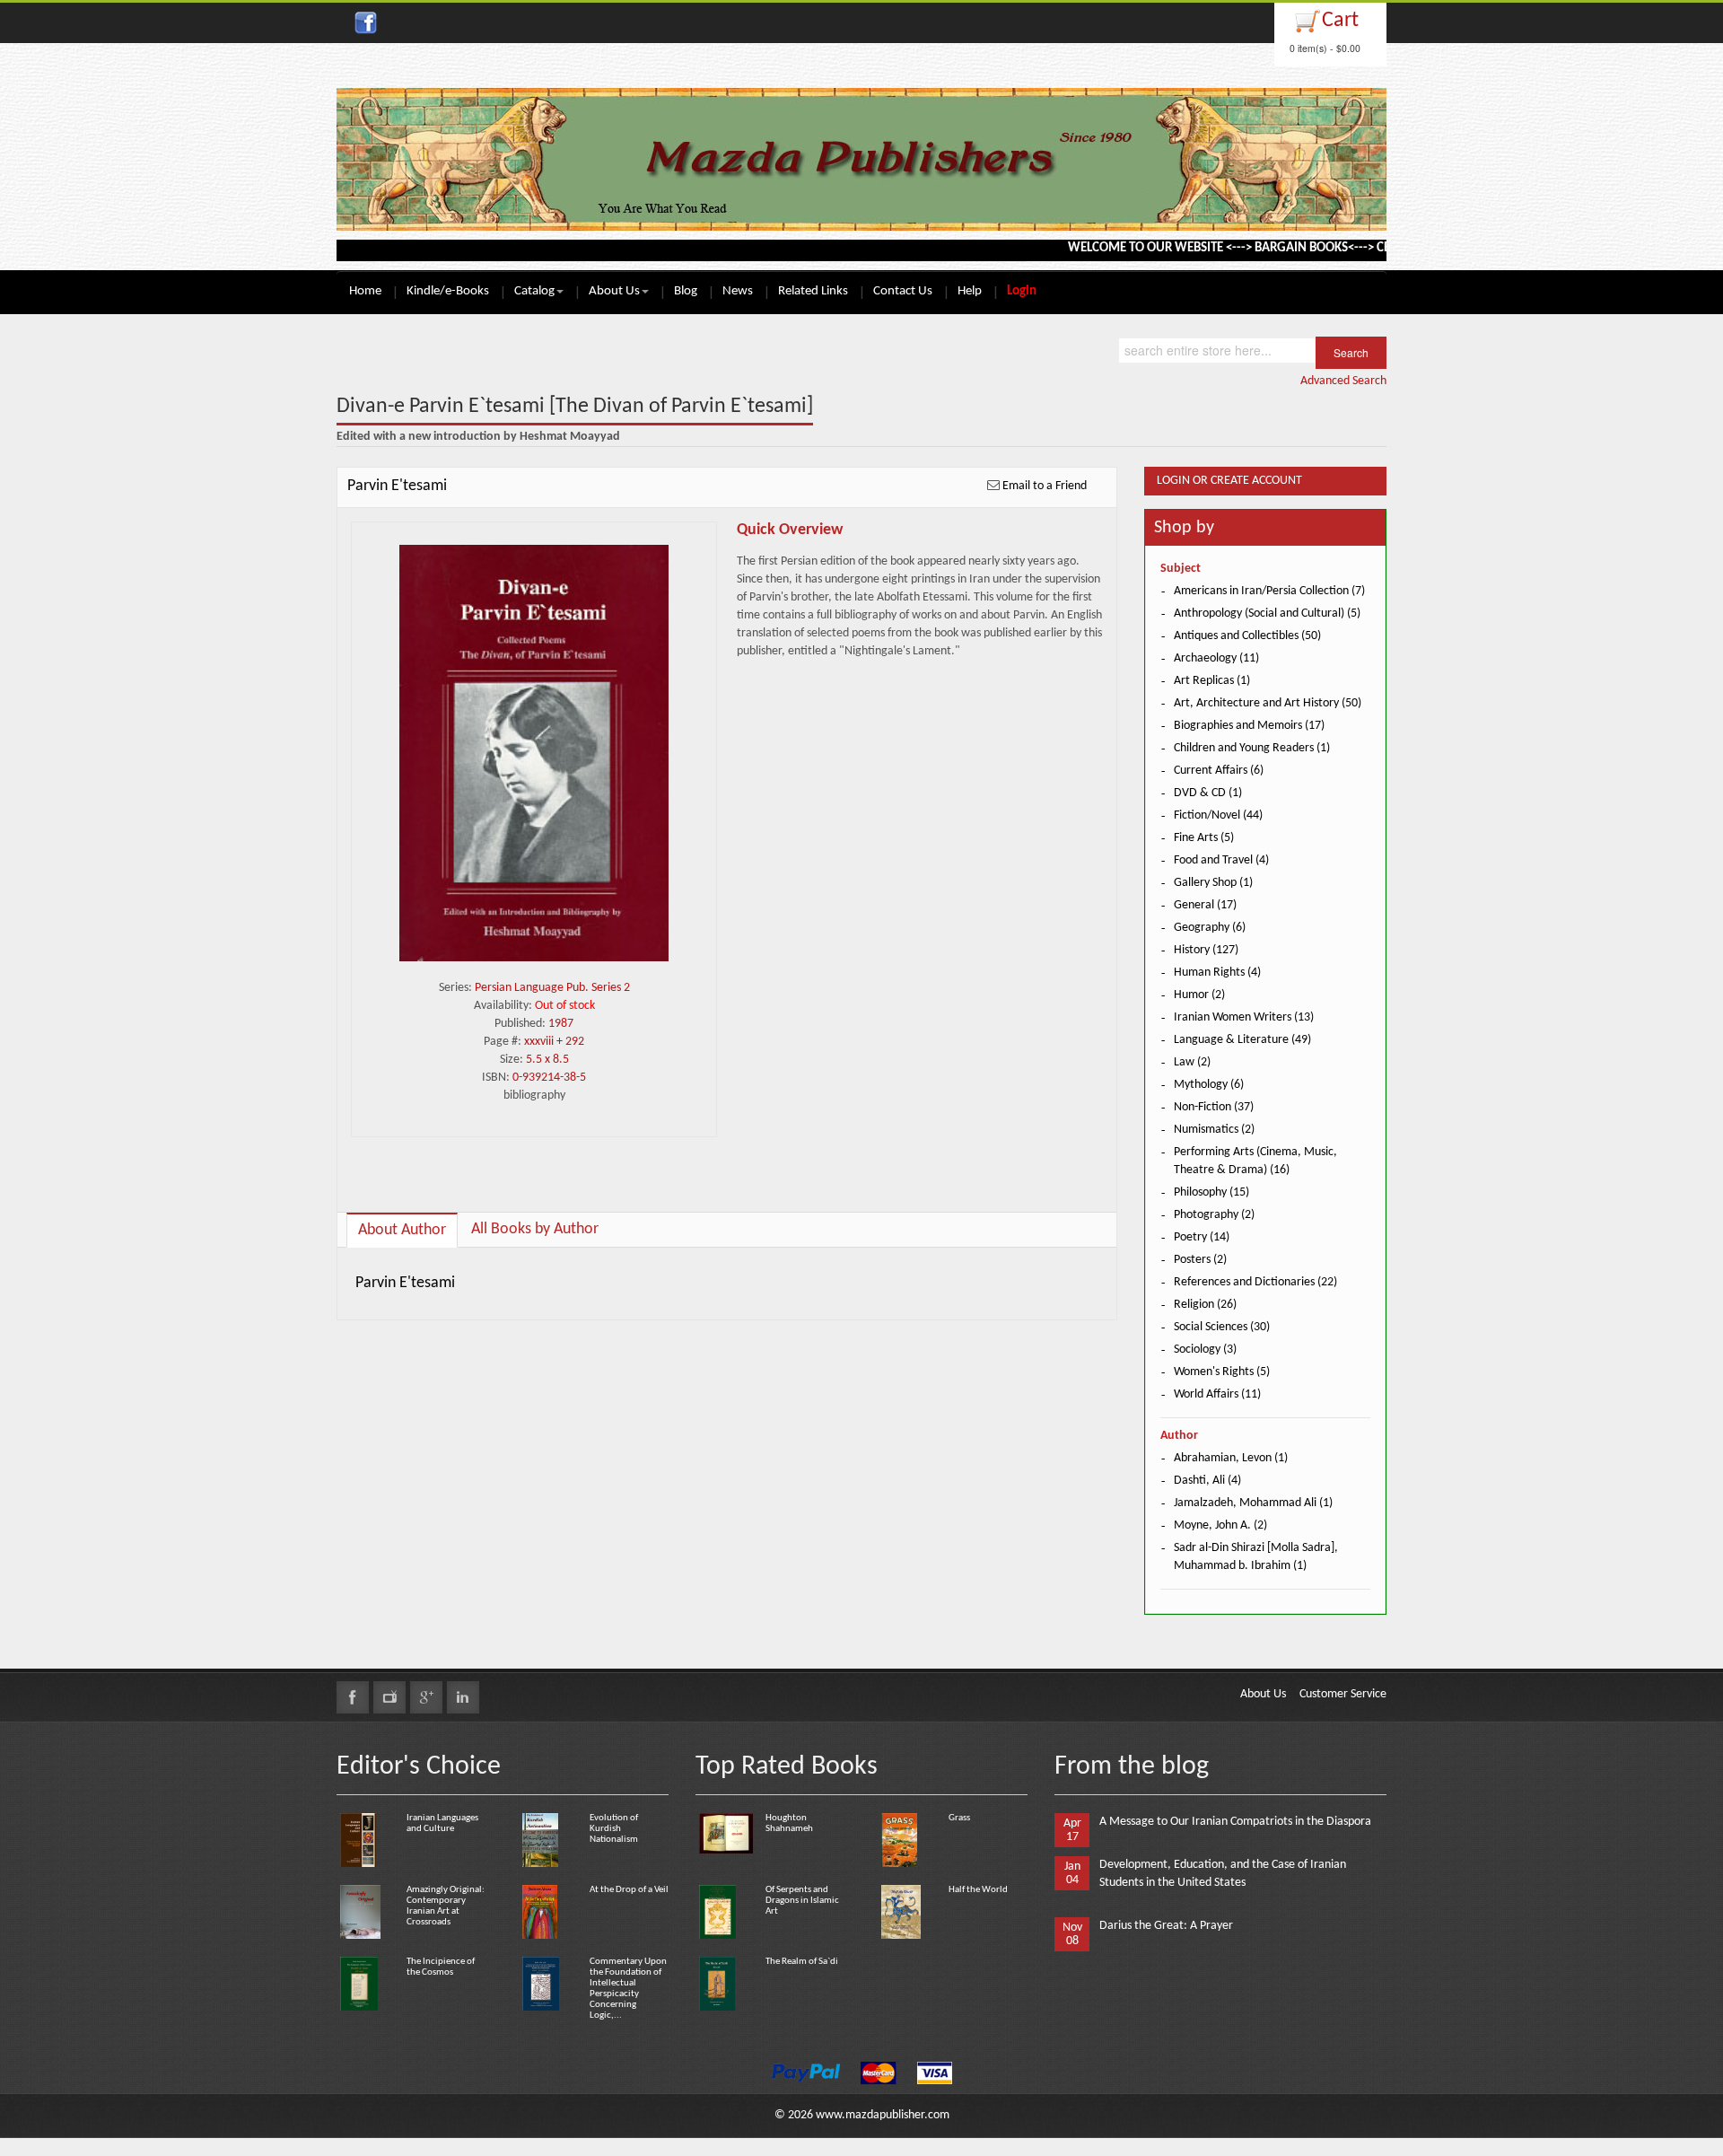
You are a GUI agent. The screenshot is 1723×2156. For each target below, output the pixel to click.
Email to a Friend (1045, 486)
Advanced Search (1343, 381)
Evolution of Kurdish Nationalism (614, 1829)
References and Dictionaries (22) (1255, 1282)
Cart (1340, 21)
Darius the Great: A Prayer (1166, 1926)
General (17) (1205, 905)
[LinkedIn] (463, 1697)
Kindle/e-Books (448, 291)
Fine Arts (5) (1204, 838)
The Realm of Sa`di (802, 1962)
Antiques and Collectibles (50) (1247, 636)
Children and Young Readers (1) (1252, 748)
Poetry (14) (1202, 1237)
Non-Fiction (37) (1214, 1107)
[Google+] (426, 1697)
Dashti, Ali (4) (1207, 1481)
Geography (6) (1210, 928)
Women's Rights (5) (1222, 1372)
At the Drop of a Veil (629, 1890)
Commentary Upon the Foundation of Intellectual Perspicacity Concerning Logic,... (628, 1989)
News (738, 291)
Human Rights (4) (1217, 973)
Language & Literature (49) (1242, 1040)
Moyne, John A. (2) (1220, 1525)
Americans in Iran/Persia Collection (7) (1269, 591)
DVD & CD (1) (1208, 793)
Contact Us (903, 291)
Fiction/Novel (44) (1218, 815)
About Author (402, 1230)
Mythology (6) (1209, 1085)
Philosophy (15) (1211, 1192)
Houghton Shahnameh (789, 1823)
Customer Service (1343, 1694)
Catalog (534, 291)
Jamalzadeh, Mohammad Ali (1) (1253, 1503)
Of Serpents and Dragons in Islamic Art (802, 1901)
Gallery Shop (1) (1213, 883)
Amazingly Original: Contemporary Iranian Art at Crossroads (446, 1906)
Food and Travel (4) (1221, 860)
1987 (561, 1024)
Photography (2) (1214, 1215)
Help (970, 291)
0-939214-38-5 (549, 1078)
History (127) (1206, 950)
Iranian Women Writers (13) (1244, 1017)
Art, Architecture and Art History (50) (1268, 703)
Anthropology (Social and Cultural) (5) (1267, 613)
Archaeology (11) (1216, 658)
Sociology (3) (1205, 1350)
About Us (614, 291)
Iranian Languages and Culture (442, 1823)
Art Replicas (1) (1212, 681)
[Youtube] (389, 1697)
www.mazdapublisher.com (883, 2115)
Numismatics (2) (1214, 1130)
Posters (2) (1200, 1260)
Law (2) (1192, 1062)
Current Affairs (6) (1219, 771)
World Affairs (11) (1217, 1394)
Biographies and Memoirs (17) (1249, 726)
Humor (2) (1199, 995)
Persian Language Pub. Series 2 (552, 988)
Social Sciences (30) (1222, 1327)
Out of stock (565, 1006)
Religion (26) (1205, 1305)
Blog (686, 291)
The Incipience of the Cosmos (441, 1967)
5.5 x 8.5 (547, 1060)
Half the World (978, 1890)
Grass (959, 1818)
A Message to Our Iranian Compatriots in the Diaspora (1235, 1822)
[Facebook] (353, 1697)
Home (365, 291)
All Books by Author (535, 1229)
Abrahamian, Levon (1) (1231, 1458)
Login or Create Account (1229, 481)
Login (1022, 291)
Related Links (813, 291)
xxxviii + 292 (554, 1042)
